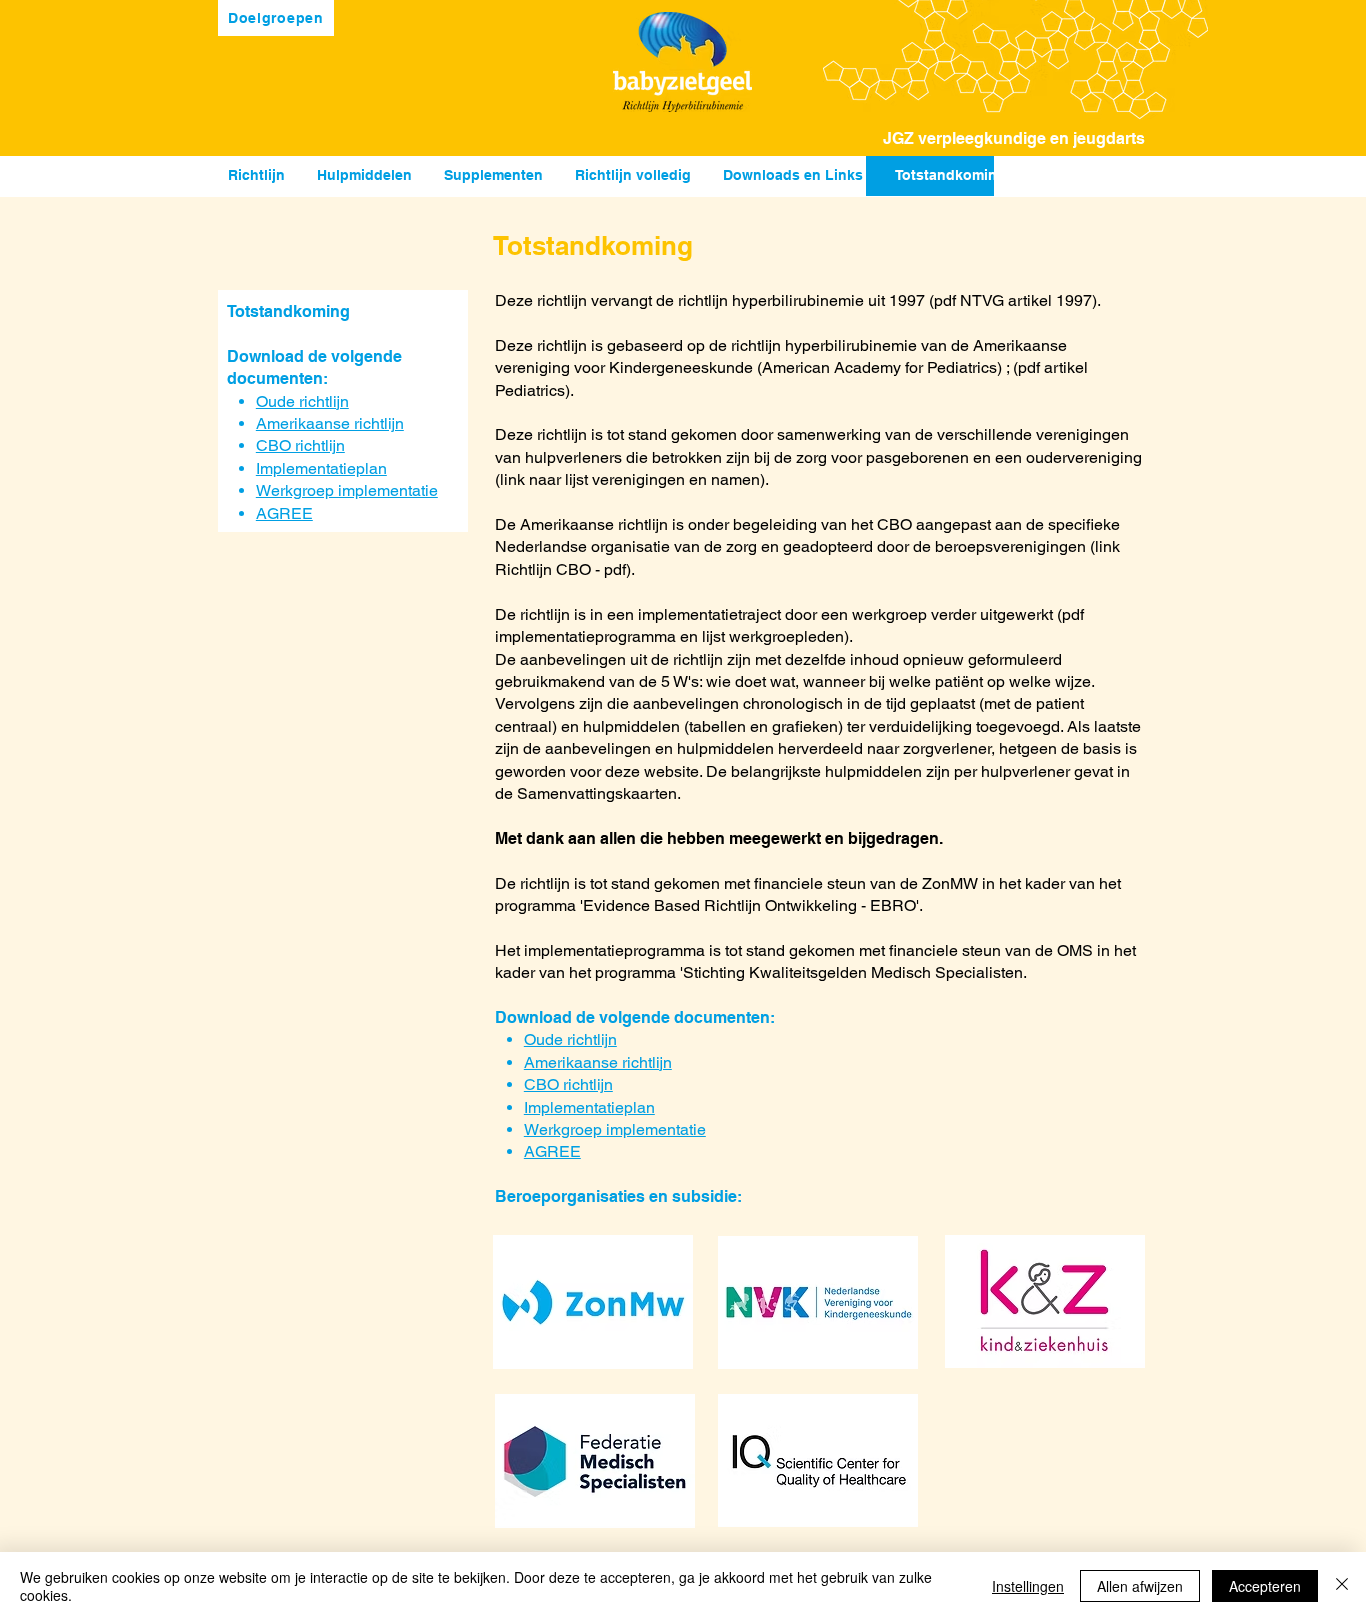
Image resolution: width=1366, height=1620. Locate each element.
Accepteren (1265, 1586)
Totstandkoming (950, 175)
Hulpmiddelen (366, 175)
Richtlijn (256, 175)
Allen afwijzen (1140, 1586)
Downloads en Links (793, 175)
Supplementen (493, 175)
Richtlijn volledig (633, 175)
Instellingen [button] (1028, 1586)
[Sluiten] (1342, 1586)
